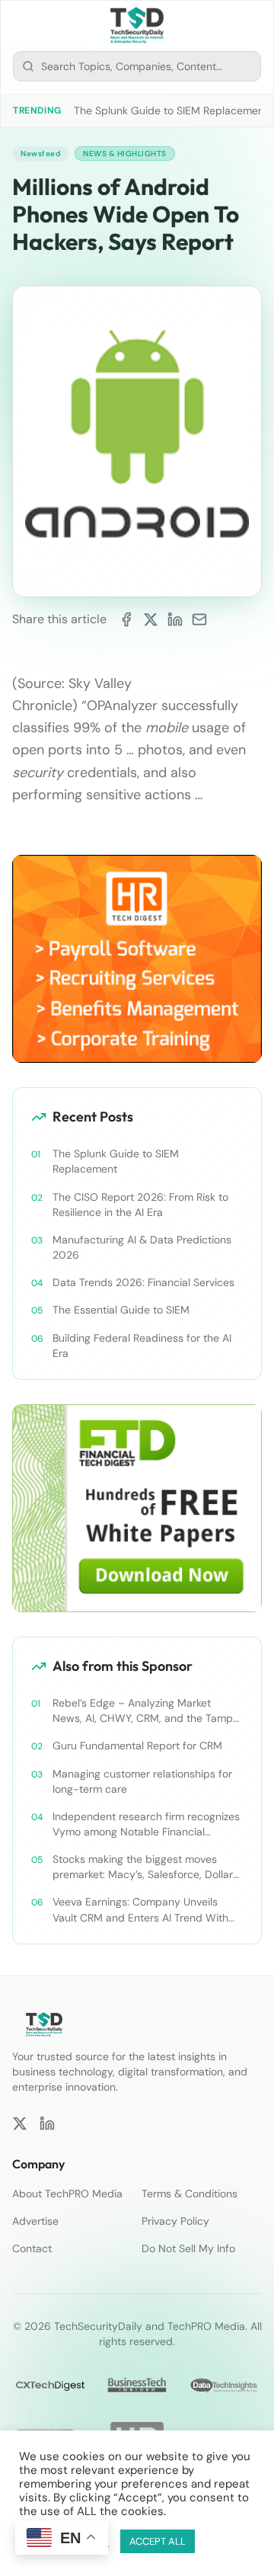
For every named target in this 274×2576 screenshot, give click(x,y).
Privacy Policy (175, 2221)
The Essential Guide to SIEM (121, 1310)
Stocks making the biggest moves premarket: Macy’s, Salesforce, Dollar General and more (143, 1867)
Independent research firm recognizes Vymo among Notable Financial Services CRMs (146, 1824)
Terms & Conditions (190, 2194)
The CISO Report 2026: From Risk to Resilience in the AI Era (140, 1205)
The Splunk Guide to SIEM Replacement (171, 110)
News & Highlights (125, 154)
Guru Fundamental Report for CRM (137, 1746)
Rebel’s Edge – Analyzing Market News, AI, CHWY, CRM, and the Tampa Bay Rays (146, 1711)
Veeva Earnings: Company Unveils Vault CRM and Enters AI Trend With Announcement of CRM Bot (140, 1910)
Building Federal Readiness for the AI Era (142, 1346)
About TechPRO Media (67, 2194)
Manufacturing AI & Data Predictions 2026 (142, 1247)
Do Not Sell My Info (188, 2248)
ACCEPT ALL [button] (158, 2541)
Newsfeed (40, 154)
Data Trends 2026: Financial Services (143, 1282)
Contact (32, 2248)
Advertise (35, 2221)
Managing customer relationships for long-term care (142, 1781)
